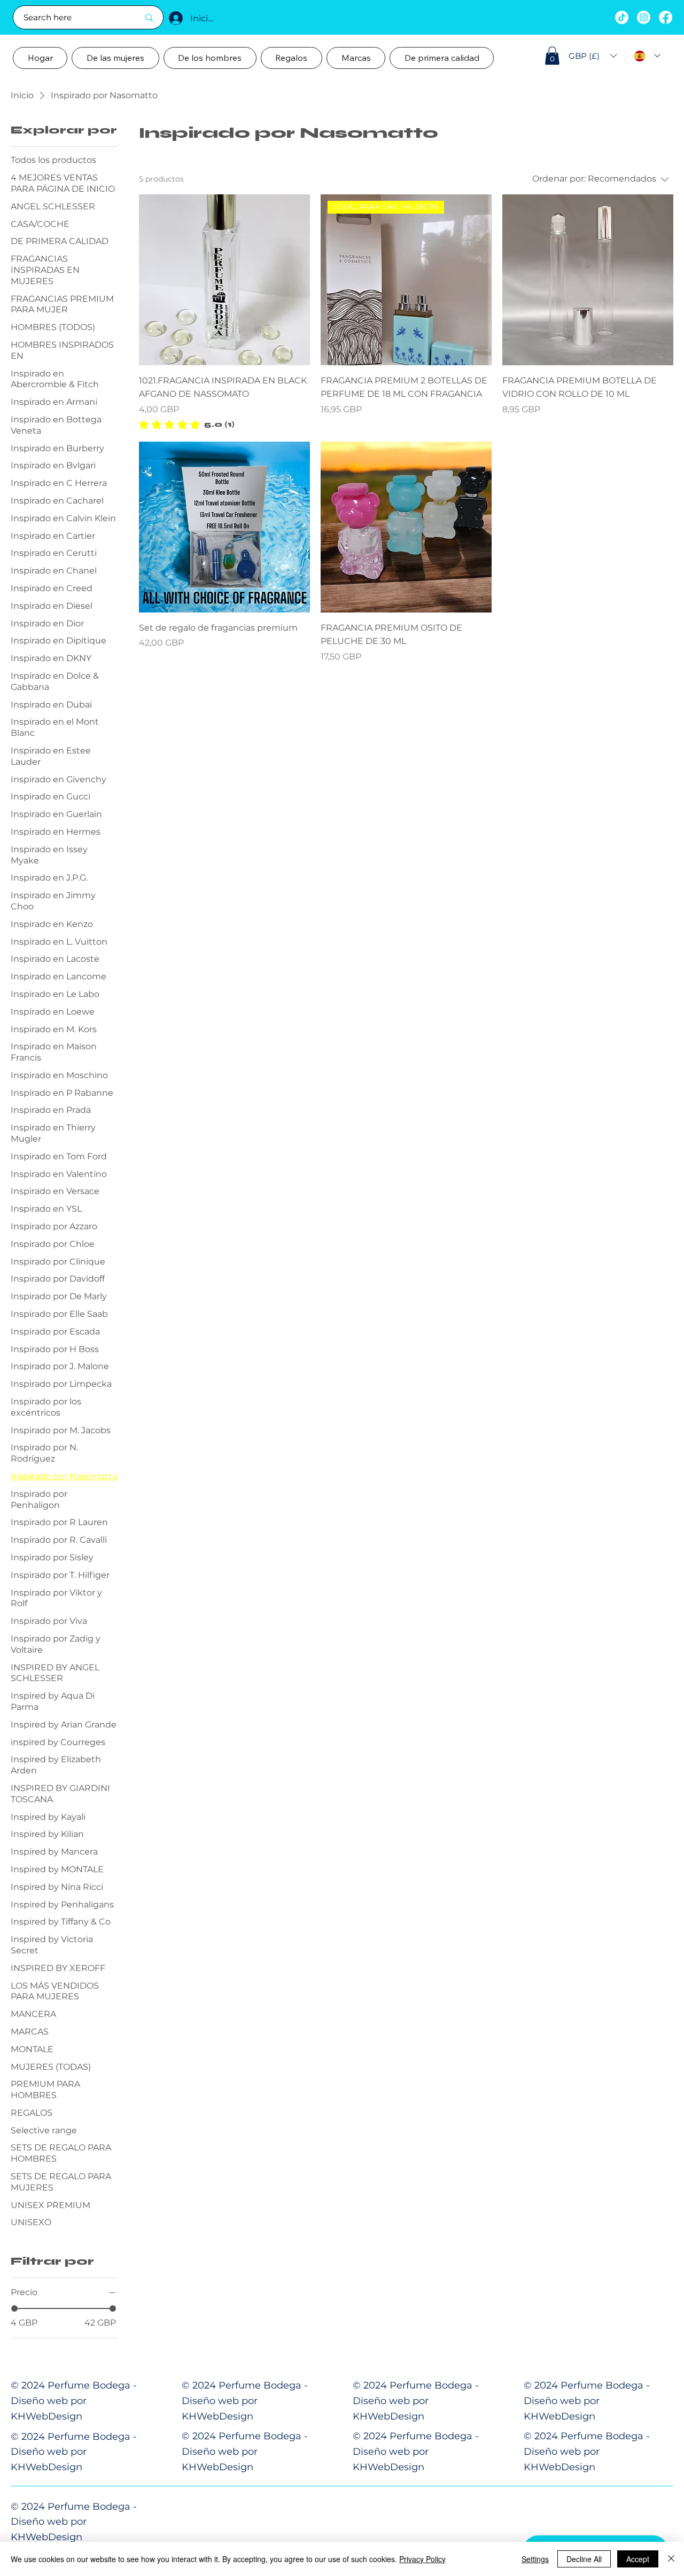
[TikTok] (622, 17)
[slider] (14, 2308)
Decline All (584, 2559)
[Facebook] (666, 17)
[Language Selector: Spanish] (647, 56)
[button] (552, 56)
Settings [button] (535, 2559)
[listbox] (593, 56)
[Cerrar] (671, 2559)
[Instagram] (644, 17)
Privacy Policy (422, 2559)
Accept (638, 2559)
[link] (187, 425)
